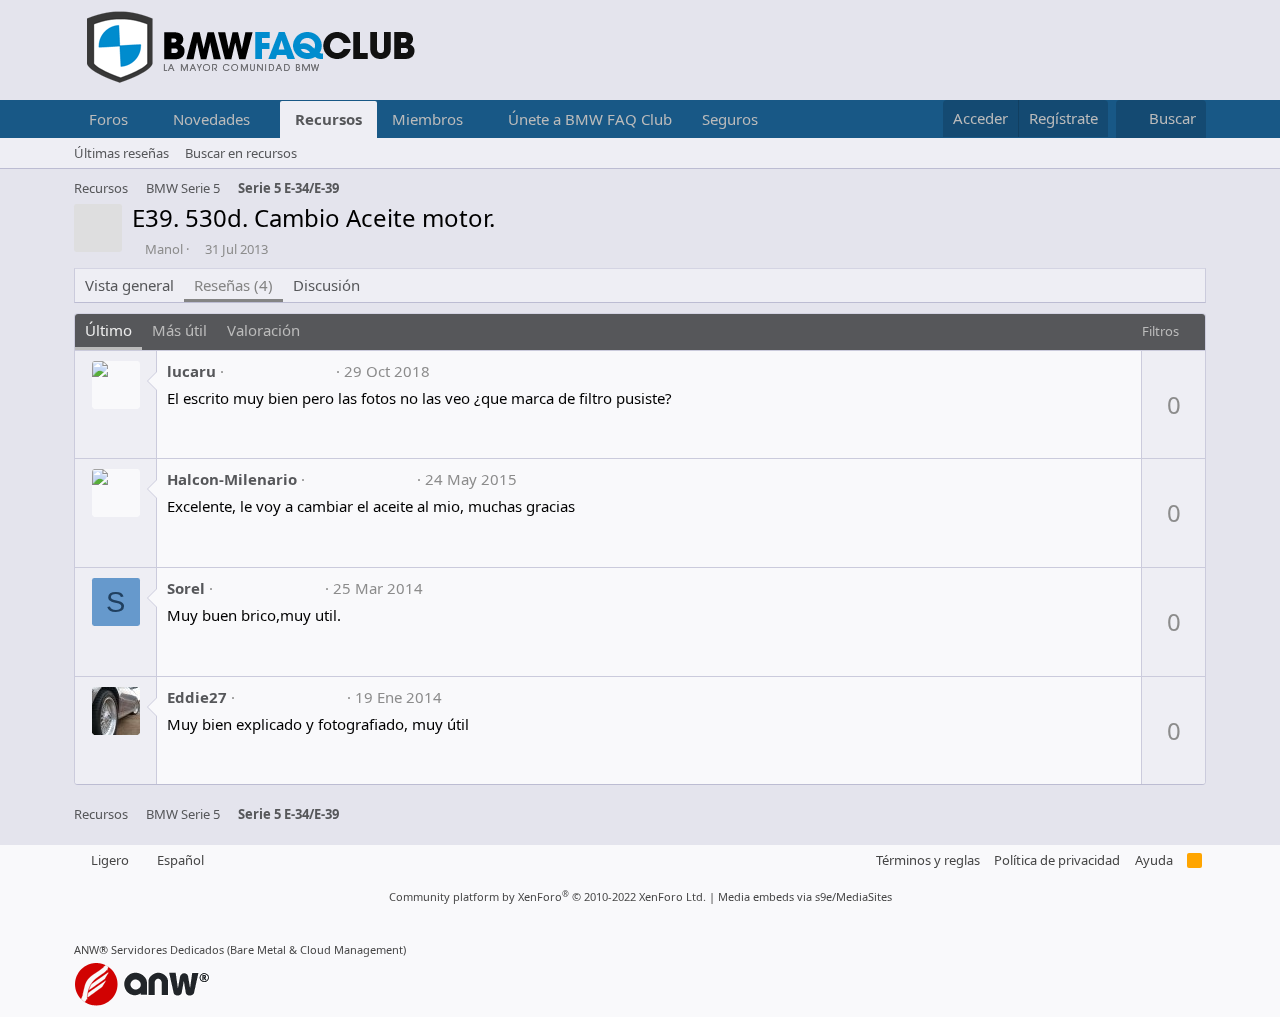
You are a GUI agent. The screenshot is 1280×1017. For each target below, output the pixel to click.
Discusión (326, 285)
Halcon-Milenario (232, 479)
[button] (144, 119)
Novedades (211, 119)
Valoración (263, 330)
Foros (108, 119)
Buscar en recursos (241, 153)
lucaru (191, 371)
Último (108, 330)
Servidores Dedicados (167, 949)
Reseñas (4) (233, 285)
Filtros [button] (1160, 331)
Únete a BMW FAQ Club (590, 119)
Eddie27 (197, 697)
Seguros (730, 119)
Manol (164, 249)
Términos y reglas (928, 860)
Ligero (108, 860)
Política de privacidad (1057, 860)
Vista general (129, 285)
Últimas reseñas (121, 153)
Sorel (186, 588)
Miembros (427, 119)
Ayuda (1154, 860)
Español (179, 860)
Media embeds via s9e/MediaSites (805, 896)
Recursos (328, 119)
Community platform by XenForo (547, 896)
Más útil (179, 330)
